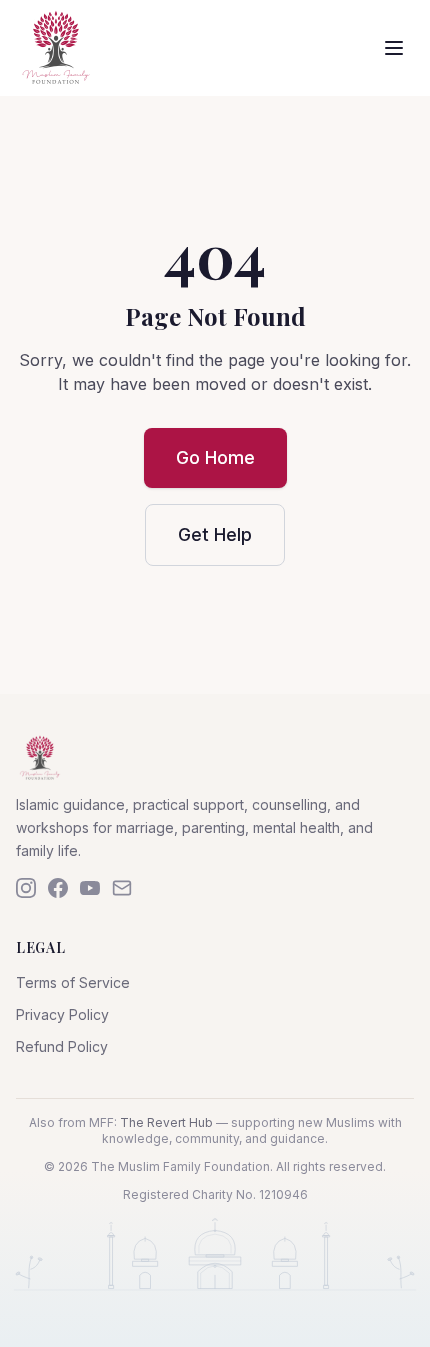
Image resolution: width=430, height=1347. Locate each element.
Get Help (215, 534)
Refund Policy (62, 1046)
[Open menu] (394, 48)
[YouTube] (90, 888)
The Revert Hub (166, 1122)
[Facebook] (58, 888)
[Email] (122, 888)
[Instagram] (26, 888)
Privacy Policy (62, 1014)
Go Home (215, 457)
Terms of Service (73, 982)
